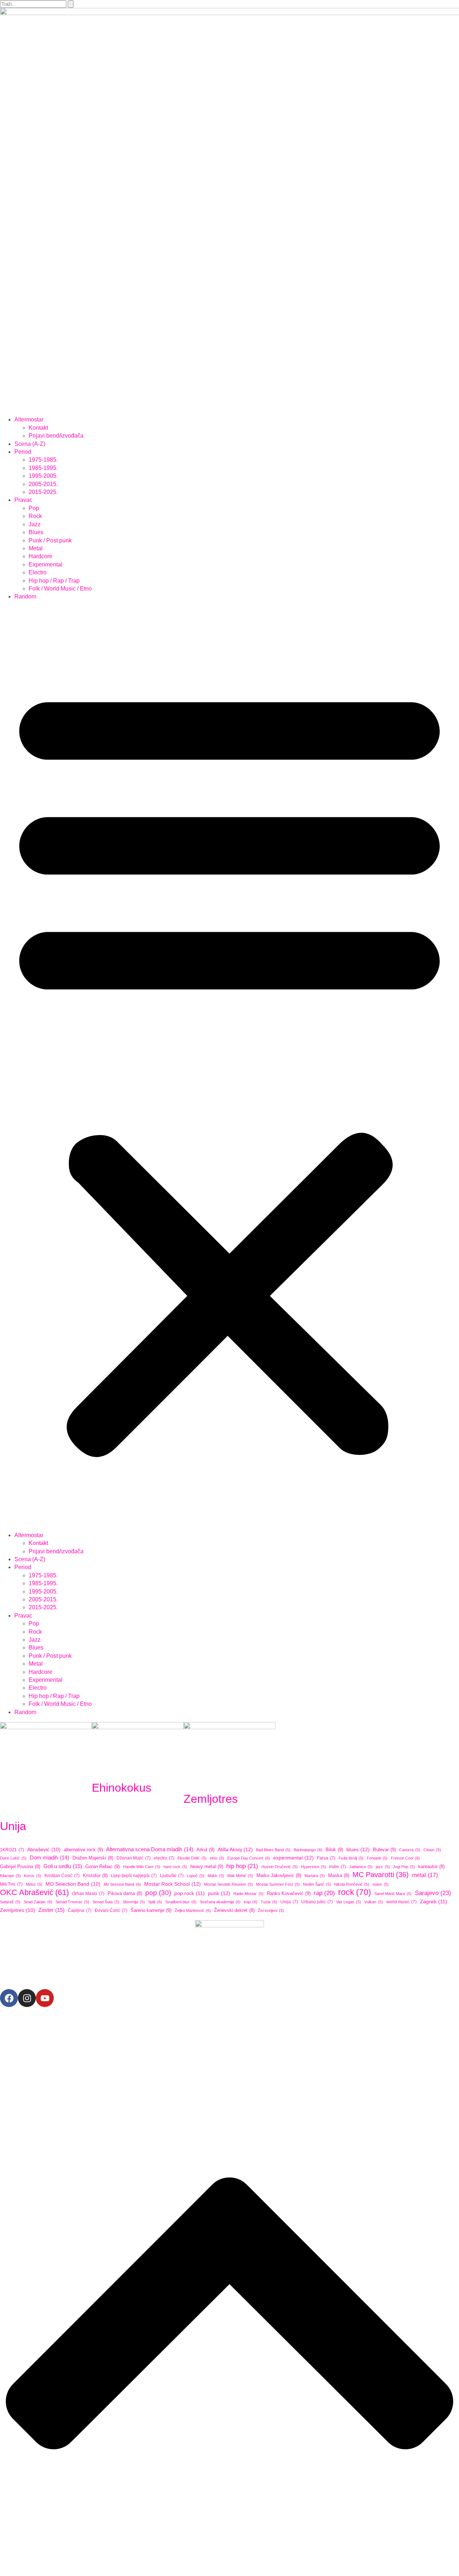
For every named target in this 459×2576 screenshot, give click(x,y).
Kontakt (38, 428)
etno (217, 1858)
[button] (229, 1066)
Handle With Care (142, 1867)
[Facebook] (9, 1998)
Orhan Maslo (88, 1894)
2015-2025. (43, 492)
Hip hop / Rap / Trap (54, 581)
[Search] (71, 4)
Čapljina (80, 1910)
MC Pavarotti (381, 1875)
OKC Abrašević (34, 1893)
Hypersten (313, 1867)
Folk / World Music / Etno (60, 589)
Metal (36, 548)
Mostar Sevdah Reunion (228, 1884)
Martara (315, 1876)
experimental (294, 1858)
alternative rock (83, 1850)
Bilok (334, 1850)
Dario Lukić (13, 1858)
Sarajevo (433, 1893)
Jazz (35, 524)
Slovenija (134, 1902)
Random (25, 596)
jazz (383, 1867)
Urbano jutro (317, 1902)
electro (164, 1858)
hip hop (242, 1866)
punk (219, 1893)
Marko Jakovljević (279, 1876)
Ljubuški (172, 1876)
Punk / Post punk (50, 540)
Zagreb (434, 1901)
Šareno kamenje (151, 1910)
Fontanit (377, 1858)
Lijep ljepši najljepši (134, 1876)
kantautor (431, 1867)
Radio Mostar (249, 1894)
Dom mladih (49, 1858)
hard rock (175, 1867)
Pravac (23, 500)
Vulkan (374, 1902)
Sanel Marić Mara (393, 1894)
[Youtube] (45, 1998)
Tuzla (269, 1902)
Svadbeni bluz (181, 1902)
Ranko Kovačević (289, 1893)
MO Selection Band (73, 1884)
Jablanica (361, 1867)
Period (23, 452)
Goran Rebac (103, 1866)
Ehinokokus (122, 1788)
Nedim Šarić (317, 1884)
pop (158, 1893)
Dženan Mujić (134, 1858)
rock (355, 1892)
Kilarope (10, 1876)
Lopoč (196, 1876)
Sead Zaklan (38, 1902)
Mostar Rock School (172, 1884)
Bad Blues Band (273, 1850)
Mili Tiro (11, 1884)
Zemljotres (211, 1799)
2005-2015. (43, 484)
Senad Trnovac (72, 1902)
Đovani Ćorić (111, 1910)
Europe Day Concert (249, 1858)
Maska (339, 1876)
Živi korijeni (271, 1910)
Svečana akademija (220, 1902)
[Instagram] (27, 1998)
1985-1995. (43, 468)
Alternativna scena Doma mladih (150, 1849)
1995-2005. (43, 476)
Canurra (410, 1850)
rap (324, 1893)
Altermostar (29, 419)
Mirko (34, 1884)
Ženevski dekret (234, 1910)
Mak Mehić (240, 1876)
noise (381, 1884)
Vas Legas (349, 1902)
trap (251, 1902)
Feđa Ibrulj (351, 1858)
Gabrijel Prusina (20, 1867)
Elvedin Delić (192, 1858)
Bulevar (384, 1850)
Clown (432, 1850)
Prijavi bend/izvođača (56, 436)
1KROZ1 (12, 1850)
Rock (35, 516)
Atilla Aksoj (235, 1849)
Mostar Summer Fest (278, 1884)
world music (401, 1902)
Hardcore (41, 556)
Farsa (326, 1858)
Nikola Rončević (352, 1884)
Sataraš (10, 1902)
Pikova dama (125, 1894)
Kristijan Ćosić (62, 1876)
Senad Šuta (106, 1902)
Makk (216, 1876)
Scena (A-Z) (30, 444)
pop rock (190, 1893)
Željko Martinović (193, 1910)
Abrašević (44, 1850)
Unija (13, 1826)
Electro (38, 572)
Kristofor (95, 1876)
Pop (34, 508)
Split (155, 1902)
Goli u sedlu (63, 1866)
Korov (33, 1876)
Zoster (51, 1910)
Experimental (46, 564)
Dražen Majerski (93, 1858)
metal (425, 1875)
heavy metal (207, 1866)
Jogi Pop (404, 1867)
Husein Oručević (280, 1867)
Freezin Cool (405, 1858)
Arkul (205, 1850)
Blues (36, 532)
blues (358, 1849)
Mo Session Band (122, 1884)
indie (338, 1867)
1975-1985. (43, 460)
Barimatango (308, 1850)
